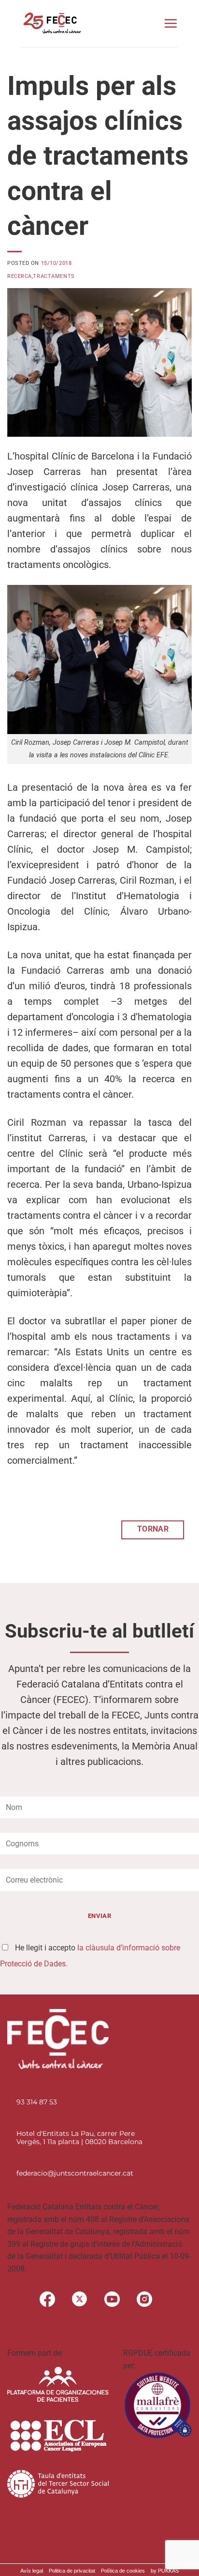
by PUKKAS (165, 2571)
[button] (171, 23)
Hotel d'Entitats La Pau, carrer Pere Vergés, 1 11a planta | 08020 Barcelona (79, 2138)
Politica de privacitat (72, 2571)
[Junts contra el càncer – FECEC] (51, 23)
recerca (20, 276)
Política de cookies (123, 2571)
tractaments (54, 276)
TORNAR (153, 1529)
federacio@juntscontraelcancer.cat (75, 2173)
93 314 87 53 (37, 2102)
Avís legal (32, 2571)
